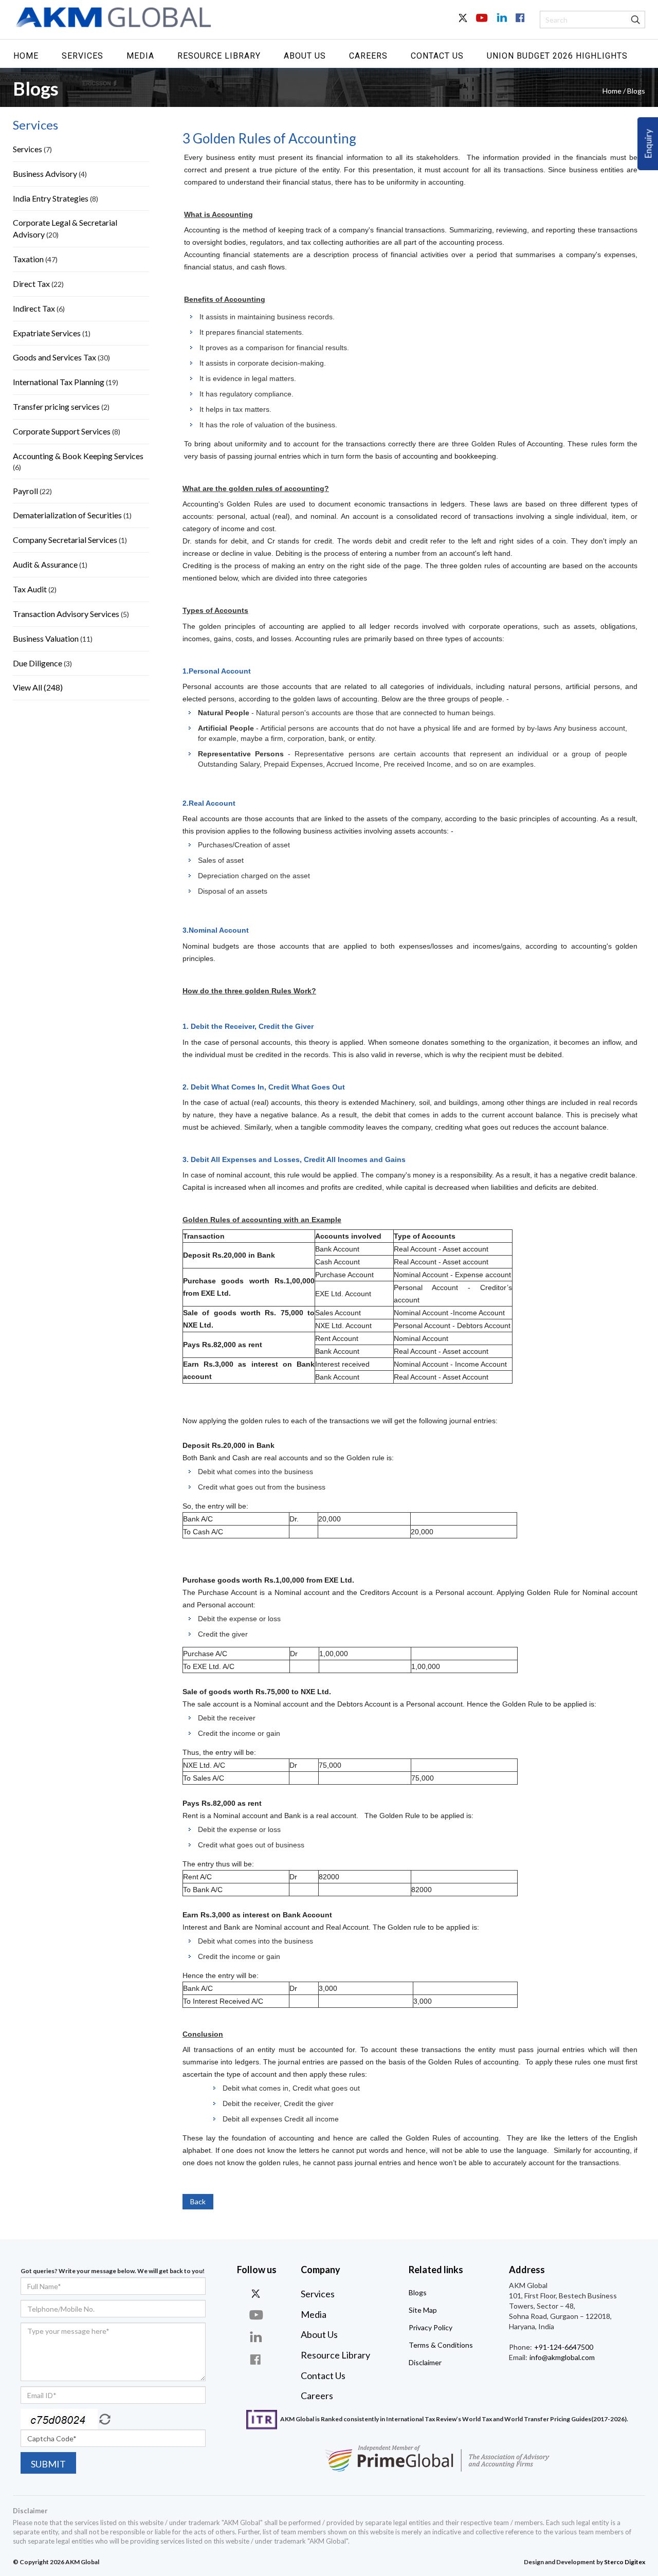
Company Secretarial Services (65, 540)
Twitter (464, 24)
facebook (257, 2359)
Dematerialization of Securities (67, 515)
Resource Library (219, 56)
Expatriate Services (47, 333)
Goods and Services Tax (54, 357)
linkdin (257, 2337)
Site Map (423, 2310)
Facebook (519, 24)
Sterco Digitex (625, 2562)
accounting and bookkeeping (449, 456)
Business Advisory (45, 174)
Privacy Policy (431, 2327)
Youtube (482, 24)
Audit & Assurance (45, 564)
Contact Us (437, 56)
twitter (257, 2293)
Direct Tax (31, 284)
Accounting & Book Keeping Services (78, 456)
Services (83, 56)
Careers (368, 56)
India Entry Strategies (51, 198)
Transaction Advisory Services (66, 614)
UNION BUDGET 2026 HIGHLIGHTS (557, 56)
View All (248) (38, 687)
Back (198, 2201)
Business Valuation (46, 638)
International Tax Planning (59, 382)
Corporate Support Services (62, 431)
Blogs (418, 2292)
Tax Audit (30, 589)
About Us (305, 56)
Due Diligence (38, 663)
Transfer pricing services (56, 406)
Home (26, 56)
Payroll (25, 491)
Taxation (28, 259)
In (501, 24)
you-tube (257, 2315)
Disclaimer (425, 2362)
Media (140, 56)
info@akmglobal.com (561, 2357)
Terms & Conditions (441, 2345)
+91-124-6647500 (563, 2347)
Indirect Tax (34, 308)
